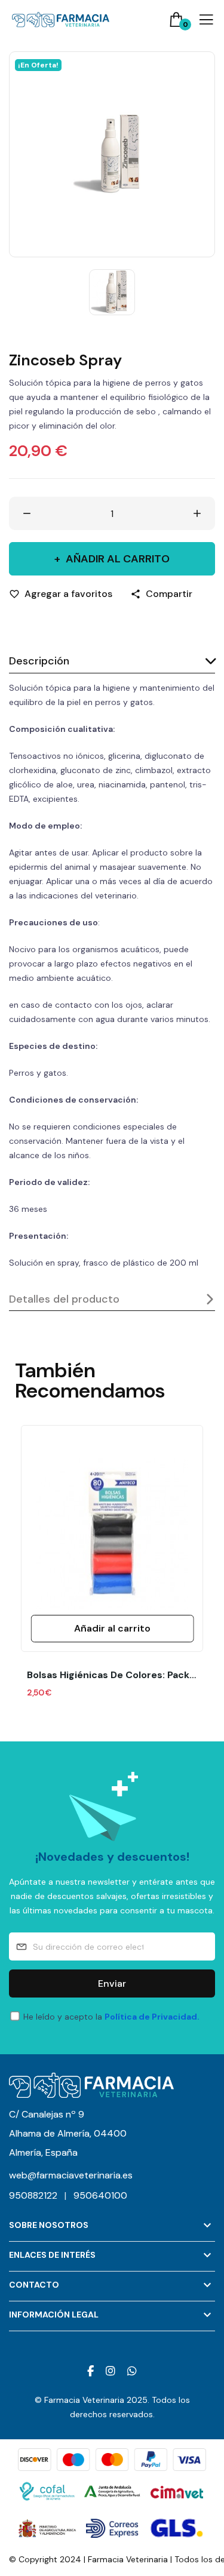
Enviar (112, 1983)
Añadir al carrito (118, 559)
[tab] (112, 662)
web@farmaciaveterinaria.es (71, 2175)
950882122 (38, 2195)
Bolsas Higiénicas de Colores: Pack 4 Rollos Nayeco (112, 1675)
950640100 (100, 2195)
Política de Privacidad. (152, 2017)
